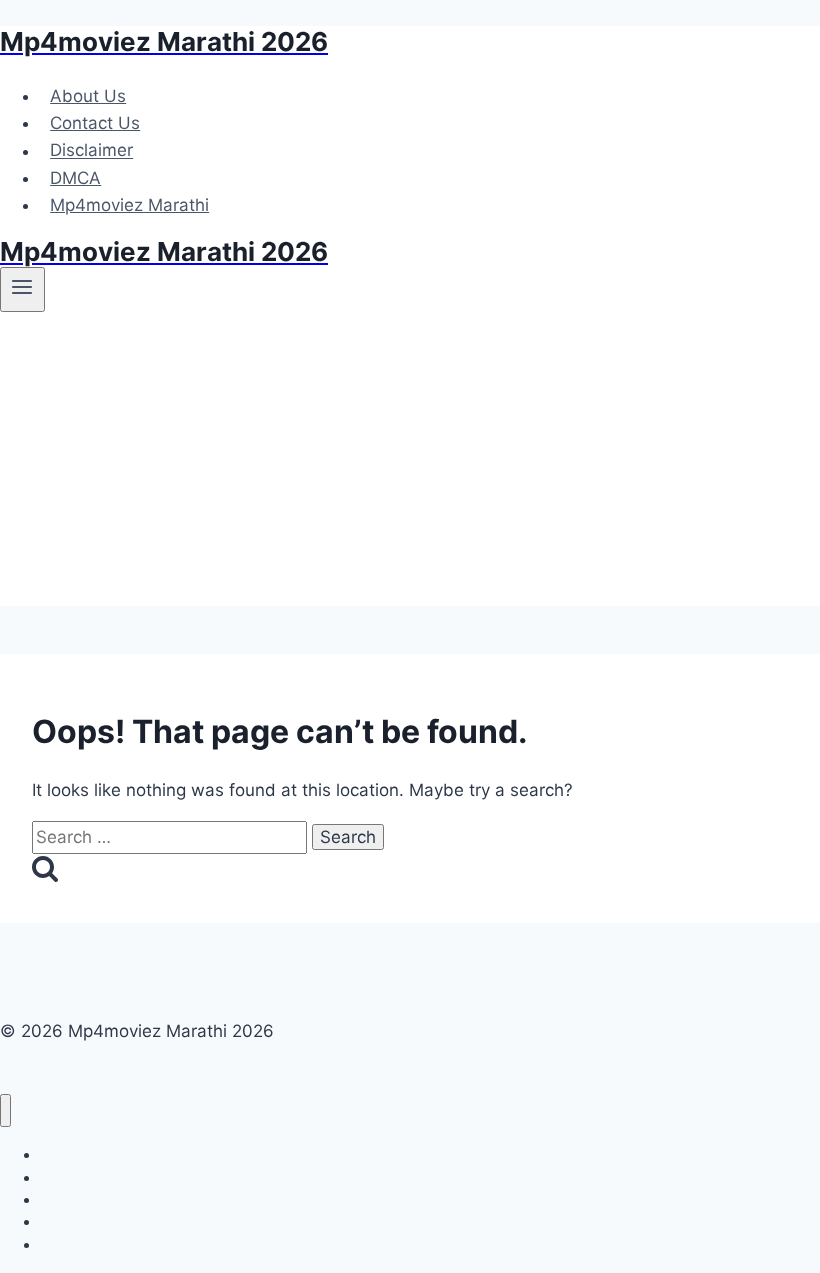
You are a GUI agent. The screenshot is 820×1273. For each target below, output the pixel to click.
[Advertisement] (410, 466)
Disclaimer (91, 151)
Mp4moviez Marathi (129, 205)
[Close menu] (5, 1110)
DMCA (75, 178)
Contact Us (95, 123)
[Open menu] (22, 289)
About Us (88, 96)
